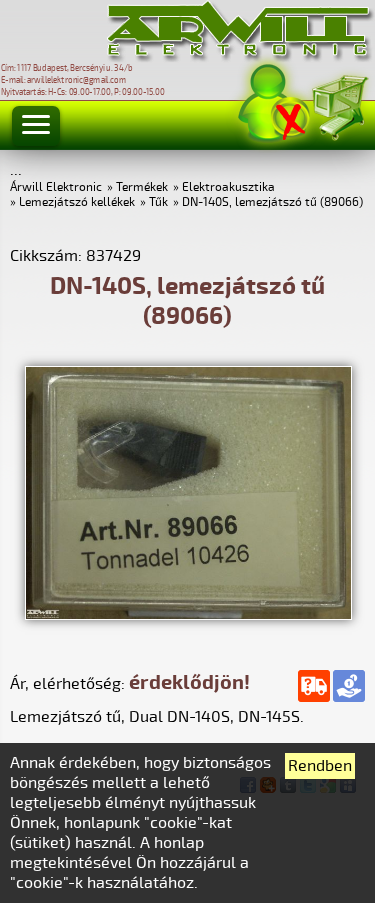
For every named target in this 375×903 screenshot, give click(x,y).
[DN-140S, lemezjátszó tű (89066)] (188, 615)
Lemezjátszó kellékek (77, 202)
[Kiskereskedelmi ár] (349, 686)
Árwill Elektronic (56, 187)
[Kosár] (339, 104)
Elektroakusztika (228, 187)
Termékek (142, 187)
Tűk (158, 202)
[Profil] (274, 103)
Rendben (320, 766)
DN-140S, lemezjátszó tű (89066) (272, 202)
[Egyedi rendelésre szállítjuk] (314, 686)
